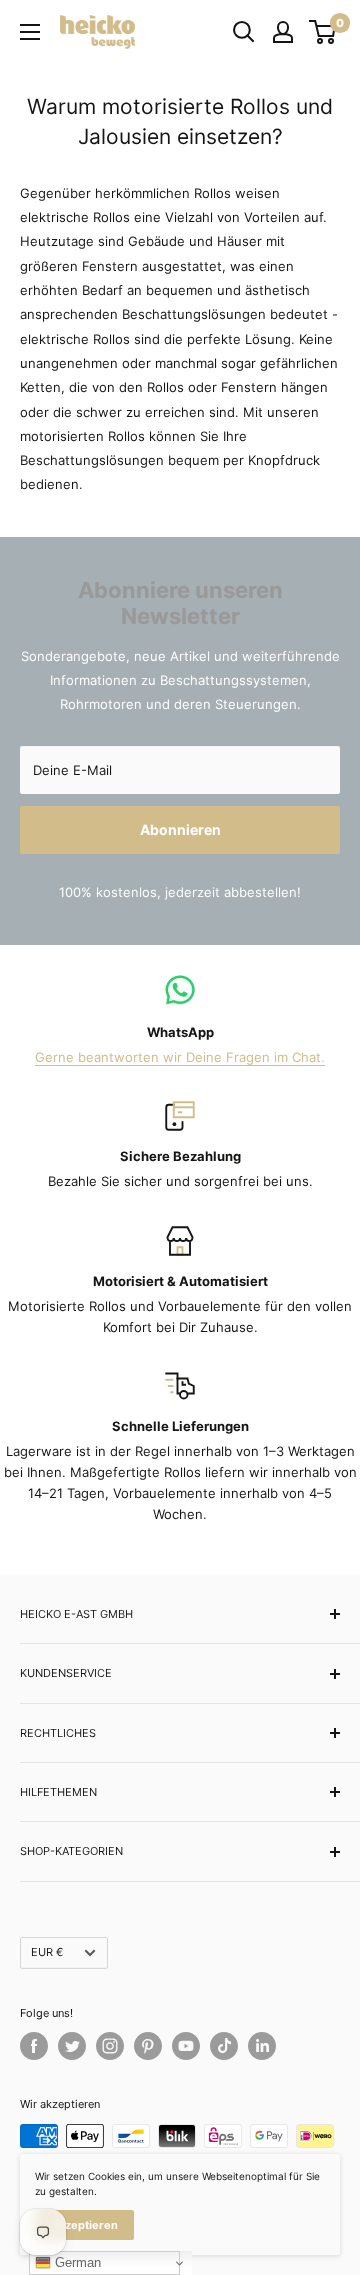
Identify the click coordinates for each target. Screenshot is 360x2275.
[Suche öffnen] (244, 32)
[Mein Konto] (283, 32)
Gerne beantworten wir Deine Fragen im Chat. (180, 1057)
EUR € (47, 1952)
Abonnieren (180, 829)
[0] (323, 32)
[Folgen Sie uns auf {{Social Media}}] (34, 2046)
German (76, 2262)
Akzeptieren (84, 2225)
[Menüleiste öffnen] (30, 32)
